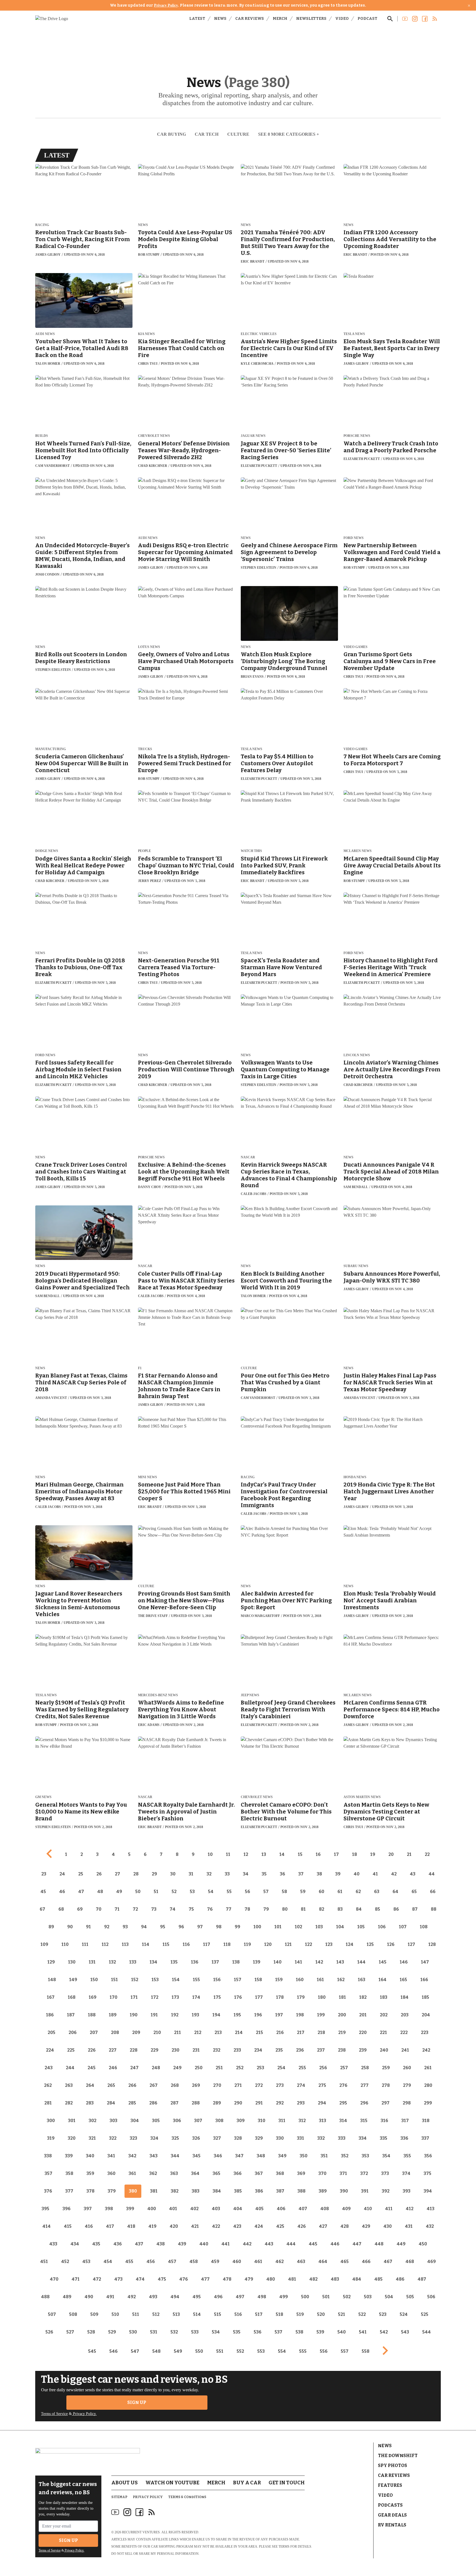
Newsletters (311, 19)
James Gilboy (48, 255)
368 (280, 2173)
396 (67, 2209)
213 (218, 2032)
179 (301, 1997)
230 (175, 2050)
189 (113, 2015)
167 (51, 1997)
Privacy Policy (166, 5)
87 (415, 1909)
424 (259, 2226)
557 (345, 2351)
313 (323, 2121)
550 (199, 2351)
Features (390, 2485)
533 (195, 2332)
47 (81, 1892)
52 (174, 1892)
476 (184, 2279)
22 (427, 1854)
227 (113, 2050)
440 (204, 2244)
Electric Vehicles (259, 334)
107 (403, 1927)
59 (303, 1892)
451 (44, 2262)
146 (404, 1962)
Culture (238, 134)
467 (388, 2262)
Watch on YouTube (172, 2483)
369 (301, 2173)
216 (280, 2032)
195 (237, 2015)
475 (162, 2279)
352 (345, 2156)
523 (383, 2314)
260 (407, 2068)
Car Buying (171, 134)
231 (196, 2050)
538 (299, 2332)
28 (136, 1874)
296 (364, 2103)
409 (346, 2209)
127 (411, 1944)
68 (61, 1909)
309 (241, 2121)
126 (391, 1944)
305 (156, 2121)
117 (207, 1944)
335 (384, 2138)
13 (264, 1854)
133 (133, 1962)
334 (363, 2138)
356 (428, 2156)
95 (163, 1927)
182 (363, 1997)
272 (259, 2085)
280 (428, 2085)
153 (155, 1980)
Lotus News (149, 647)
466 (366, 2262)
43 (413, 1874)
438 (161, 2244)
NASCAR (248, 1157)
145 (383, 1962)
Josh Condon (47, 574)
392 (386, 2191)
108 (424, 1927)
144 (361, 1962)
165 (403, 1980)
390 (344, 2191)
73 (154, 1909)
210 (157, 2032)
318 (426, 2121)
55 (229, 1892)
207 (94, 2032)
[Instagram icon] (127, 2512)
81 (303, 1909)
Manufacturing (51, 749)
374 (406, 2173)
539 (320, 2332)
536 (258, 2332)
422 (216, 2226)
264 (90, 2085)
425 (280, 2226)
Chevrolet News (154, 436)
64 (395, 1892)
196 (258, 2015)
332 (321, 2138)
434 (75, 2244)
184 (405, 1997)
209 (136, 2032)
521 (342, 2314)
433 (53, 2244)
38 (319, 1874)
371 (343, 2173)
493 (153, 2297)
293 (301, 2103)
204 (426, 2015)
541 (363, 2332)
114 (146, 1944)
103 (319, 1927)
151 (114, 1980)
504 (389, 2297)
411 (389, 2209)
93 (125, 1927)
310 (262, 2121)
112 (105, 1944)
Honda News (355, 1477)
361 (132, 2173)
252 (240, 2068)
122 (309, 1944)
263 (69, 2085)
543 (405, 2332)
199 (321, 2015)
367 (259, 2173)
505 (410, 2297)
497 (240, 2297)
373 (385, 2173)
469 (432, 2262)
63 (377, 1892)
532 (174, 2332)
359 (90, 2173)
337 (425, 2138)
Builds (42, 436)
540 (342, 2332)
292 (280, 2103)
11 (228, 1854)
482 (313, 2279)
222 (404, 2032)
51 (156, 1892)
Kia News (146, 334)
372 (364, 2173)
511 (136, 2314)
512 (156, 2314)
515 (218, 2314)
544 (427, 2332)
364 (195, 2173)
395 (45, 2209)
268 (175, 2085)
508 (73, 2314)
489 (67, 2297)
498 (262, 2297)
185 (425, 1997)
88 (434, 1909)
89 (51, 1927)
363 (174, 2173)
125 (370, 1944)
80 (285, 1909)
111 (85, 1944)
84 (359, 1909)
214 (239, 2032)
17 (336, 1854)
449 (401, 2244)
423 (237, 2226)
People (144, 851)
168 (72, 1997)
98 (219, 1927)
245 (92, 2068)
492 (132, 2297)
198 (300, 2015)
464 (323, 2262)
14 (282, 1854)
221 (383, 2032)
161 (320, 1980)
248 (156, 2068)
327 (217, 2138)
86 (396, 1909)
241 (405, 2050)
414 (47, 2226)
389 (323, 2191)
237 (321, 2050)
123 (329, 1944)
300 (51, 2121)
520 (321, 2314)
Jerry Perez (150, 881)
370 (322, 2173)
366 (238, 2173)
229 (155, 2050)
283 (90, 2103)
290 (238, 2103)
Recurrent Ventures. (141, 2532)
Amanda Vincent (51, 1398)
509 (94, 2314)
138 (236, 1962)
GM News (43, 1797)
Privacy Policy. (84, 2414)
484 (357, 2279)
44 (432, 1874)
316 (384, 2121)
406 (281, 2209)
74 (173, 1909)
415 (68, 2226)
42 (394, 1874)
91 (88, 1927)
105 (361, 1927)
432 (430, 2226)
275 (322, 2085)
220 (363, 2032)
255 (302, 2068)
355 (407, 2156)
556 (324, 2351)
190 (134, 2015)
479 (249, 2279)
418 (131, 2226)
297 (386, 2103)
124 (350, 1944)
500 (305, 2297)
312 (302, 2121)
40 (357, 1874)
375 (428, 2173)
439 (182, 2244)
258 (365, 2068)
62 (358, 1892)
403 (216, 2209)
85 (378, 1909)
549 (178, 2351)
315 (364, 2121)
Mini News (148, 1477)
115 (166, 1944)
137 (215, 1962)
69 (80, 1909)
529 (112, 2332)
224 (50, 2050)
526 (49, 2332)
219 (342, 2032)
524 (404, 2314)
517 (259, 2314)
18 (355, 1854)
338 (48, 2156)
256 (323, 2068)
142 (319, 1962)
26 (99, 1874)
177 (259, 1997)
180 (322, 1997)
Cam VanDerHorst (52, 466)
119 (247, 1944)
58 (284, 1892)
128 (432, 1944)
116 (186, 1944)
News (220, 19)
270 (217, 2085)
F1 (140, 1368)
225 (71, 2050)
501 (326, 2297)
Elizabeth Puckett (259, 466)
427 (323, 2226)
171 (134, 1997)
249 (177, 2068)
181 (342, 1997)
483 (335, 2279)
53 (192, 1892)
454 (108, 2262)
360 (111, 2173)
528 (91, 2332)
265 (111, 2085)
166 (424, 1980)
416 (89, 2226)
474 (140, 2279)
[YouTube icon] (115, 2512)
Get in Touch (287, 2483)
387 (280, 2191)
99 (237, 1927)
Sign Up (137, 2402)
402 (194, 2209)
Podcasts (390, 2505)
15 (300, 1854)
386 (259, 2191)
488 (45, 2297)
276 (343, 2085)
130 (72, 1962)
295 (343, 2103)
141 (298, 1962)
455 (129, 2262)
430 (388, 2226)
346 (218, 2156)
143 (340, 1962)
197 (279, 2015)
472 (97, 2279)
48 (100, 1892)
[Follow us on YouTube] (405, 19)
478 (227, 2279)
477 (205, 2279)
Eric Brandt (253, 262)
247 (134, 2068)
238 (342, 2050)
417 (110, 2226)
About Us (125, 2483)
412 (410, 2209)
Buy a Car (247, 2483)
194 (216, 2015)
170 (113, 1997)
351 (324, 2156)
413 (431, 2209)
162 (341, 1980)
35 (264, 1874)
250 (199, 2068)
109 (44, 1944)
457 (172, 2262)
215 (259, 2032)
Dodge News (47, 851)
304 (135, 2121)
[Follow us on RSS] (435, 19)
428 (345, 2226)
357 (48, 2173)
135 (174, 1962)
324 (154, 2138)
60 (321, 1892)
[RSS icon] (152, 2512)
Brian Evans (252, 677)
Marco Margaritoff (260, 1616)
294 (322, 2103)
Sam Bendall (356, 1187)
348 (261, 2156)
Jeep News (250, 1695)
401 (173, 2209)
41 (375, 1874)
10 (210, 1854)
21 (409, 1854)
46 (62, 1892)
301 (72, 2121)
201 (363, 2015)
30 (173, 1874)
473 (118, 2279)
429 (366, 2226)
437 (139, 2244)
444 (291, 2244)
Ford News (354, 538)
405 (259, 2209)
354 (386, 2156)
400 (152, 2209)
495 (197, 2297)
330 (280, 2138)
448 (379, 2244)
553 (261, 2351)
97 (200, 1927)
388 (301, 2191)
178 (280, 1997)
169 (93, 1997)
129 (51, 1962)
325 (175, 2138)
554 (282, 2351)
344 (175, 2156)
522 (362, 2314)
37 (301, 1874)
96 (181, 1927)
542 (384, 2332)
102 (298, 1927)
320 (72, 2138)
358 (69, 2173)
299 (428, 2103)
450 (423, 2244)
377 (69, 2191)
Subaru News (356, 1266)
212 (198, 2032)
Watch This (251, 851)
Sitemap (119, 2497)
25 (81, 1874)
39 (338, 1874)
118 (227, 1944)
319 (51, 2138)
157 (238, 1980)
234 (258, 2050)
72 (135, 1909)
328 (238, 2138)
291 (259, 2103)
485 (378, 2279)
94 (144, 1927)
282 (69, 2103)
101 (278, 1927)
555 (303, 2351)
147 (425, 1962)
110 (65, 1944)
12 (246, 1854)
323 (133, 2138)
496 (218, 2297)
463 (301, 2262)
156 (217, 1980)
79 (266, 1909)
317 (405, 2121)
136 (195, 1962)
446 (335, 2244)
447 (357, 2244)
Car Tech (207, 134)
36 (282, 1874)
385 (238, 2191)
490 (89, 2297)
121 (288, 1944)
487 (422, 2279)
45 (43, 1892)
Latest (197, 19)
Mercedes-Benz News (158, 1695)
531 (154, 2332)
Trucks (145, 749)
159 (279, 1980)
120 (268, 1944)
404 (238, 2209)
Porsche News (357, 436)
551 (220, 2351)
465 (345, 2262)
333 (342, 2138)
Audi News (45, 334)
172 (155, 1997)
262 (48, 2085)
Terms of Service (54, 2414)
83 (340, 1909)
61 (340, 1892)
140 (278, 1962)
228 (134, 2050)
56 (248, 1892)
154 (176, 1980)
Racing (42, 225)
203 (405, 2015)
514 (197, 2314)
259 (386, 2068)
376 (48, 2191)
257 (344, 2068)
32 (209, 1874)
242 (426, 2050)
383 (196, 2191)
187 (71, 2015)
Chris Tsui (148, 364)
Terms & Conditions (187, 2497)
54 (211, 1892)
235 (279, 2050)
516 (238, 2314)
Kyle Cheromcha (257, 364)
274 (301, 2085)
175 (217, 1997)
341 (111, 2156)
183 (384, 1997)
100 (257, 1927)
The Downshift (398, 2456)
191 (154, 2015)
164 (382, 1980)
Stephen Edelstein (259, 568)
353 (365, 2156)
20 (391, 1854)
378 (90, 2191)
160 (300, 1980)
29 (154, 1874)
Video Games (355, 647)
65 (414, 1892)
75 (191, 1909)
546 (113, 2351)
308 (219, 2121)
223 (425, 2032)
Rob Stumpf (149, 255)
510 (115, 2314)
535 (237, 2332)
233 (237, 2050)
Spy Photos (393, 2465)
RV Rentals (392, 2525)
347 (239, 2156)
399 (130, 2209)
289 (217, 2103)
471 (76, 2279)
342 (132, 2156)
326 (196, 2138)
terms (284, 2547)
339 (69, 2156)
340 (90, 2156)
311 (282, 2121)
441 (226, 2244)
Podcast (367, 19)
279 (407, 2085)
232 (217, 2050)
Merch (280, 19)
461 (258, 2262)
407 (303, 2209)
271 (238, 2085)
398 (109, 2209)
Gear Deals (392, 2515)
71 (117, 1909)
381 (154, 2191)
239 (363, 2050)
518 (279, 2314)
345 (197, 2156)
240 (384, 2050)
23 (44, 1874)
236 (300, 2050)
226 (92, 2050)
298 (407, 2103)
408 (325, 2209)
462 (280, 2262)
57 (266, 1892)
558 (366, 2351)
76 (210, 1909)
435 (96, 2244)
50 (138, 1892)
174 (196, 1997)
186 (50, 2015)
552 (240, 2351)
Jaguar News (253, 436)
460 (237, 2262)
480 (271, 2279)
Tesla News (354, 334)
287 (175, 2103)
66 (433, 1892)
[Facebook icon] (139, 2512)
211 (178, 2032)
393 (407, 2191)
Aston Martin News (362, 1797)
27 (117, 1874)
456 (151, 2262)
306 (177, 2121)
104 (340, 1927)
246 (113, 2068)
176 (238, 1997)
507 (52, 2314)
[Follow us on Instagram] (415, 19)
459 (215, 2262)
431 (409, 2226)
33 (227, 1874)
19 (373, 1854)
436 (118, 2244)
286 (153, 2103)
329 (259, 2138)
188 (92, 2015)
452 (65, 2262)
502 (347, 2297)
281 (48, 2103)
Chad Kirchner (153, 466)
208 (115, 2032)
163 (362, 1980)
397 (88, 2209)
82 (322, 1909)
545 (92, 2351)
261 (428, 2068)
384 (217, 2191)
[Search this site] (390, 19)
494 (175, 2297)
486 (400, 2279)
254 (281, 2068)
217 (301, 2032)
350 (304, 2156)
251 (219, 2068)
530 (133, 2332)
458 (194, 2262)
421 (195, 2226)
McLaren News (358, 851)
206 (73, 2032)
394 (428, 2191)
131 (92, 1962)
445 (313, 2244)
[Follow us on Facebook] (425, 19)
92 (107, 1927)
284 (111, 2103)
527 (70, 2332)
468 (410, 2262)
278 (386, 2085)
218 (321, 2032)
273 (280, 2085)
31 (191, 1874)
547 (135, 2351)
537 (278, 2332)
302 (93, 2121)
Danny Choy (150, 1187)
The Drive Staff (153, 1616)
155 (196, 1980)
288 (196, 2103)
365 (217, 2173)
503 (368, 2297)
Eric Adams (149, 1725)
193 (195, 2015)
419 (152, 2226)
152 (135, 1980)
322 (113, 2138)
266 (132, 2085)
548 (156, 2351)
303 (113, 2121)
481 (292, 2279)
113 (125, 1944)
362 (153, 2173)
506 (431, 2297)
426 (302, 2226)
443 (269, 2244)
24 (62, 1874)
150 (94, 1980)
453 (86, 2262)
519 (300, 2314)
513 (176, 2314)
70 (99, 1909)
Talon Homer (48, 364)
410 (368, 2209)
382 (175, 2191)
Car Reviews (250, 19)
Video (342, 19)
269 (196, 2085)
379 (112, 2191)
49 (119, 1892)
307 (198, 2121)
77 (229, 1909)
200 (342, 2015)
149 (73, 1980)
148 (52, 1980)
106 (382, 1927)
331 (301, 2138)
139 (257, 1962)
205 (52, 2032)
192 (175, 2015)
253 (260, 2068)
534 (216, 2332)
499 (284, 2297)
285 (132, 2103)
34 (246, 1874)
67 (42, 1909)
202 (384, 2015)
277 (365, 2085)
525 (425, 2314)
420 (174, 2226)
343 (154, 2156)
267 (154, 2085)
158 (258, 1980)
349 (282, 2156)
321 (92, 2138)
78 (247, 1909)
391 (365, 2191)
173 (175, 1997)
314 (343, 2121)
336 (404, 2138)
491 (110, 2297)
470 (54, 2279)
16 (318, 1854)
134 (153, 1962)
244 (70, 2068)
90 (70, 1927)
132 (112, 1962)
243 (49, 2068)
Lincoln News (357, 1055)
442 (247, 2244)
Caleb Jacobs (254, 1194)
